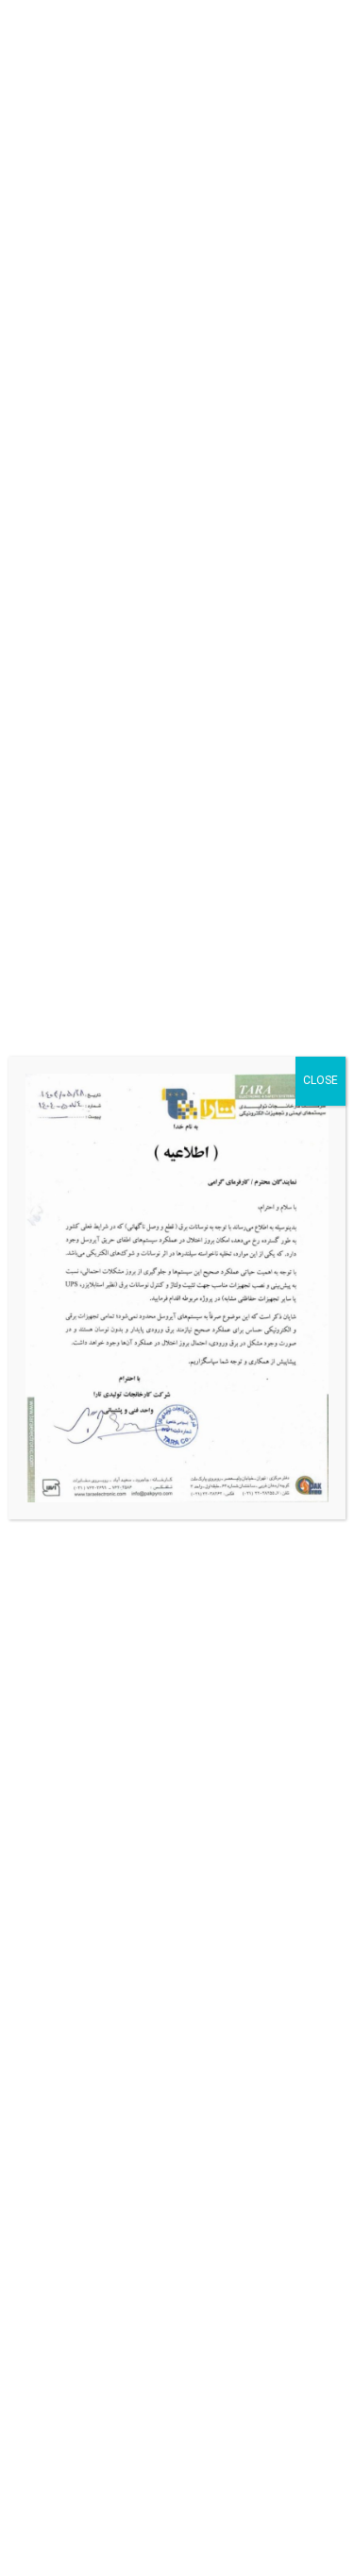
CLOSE (320, 1081)
